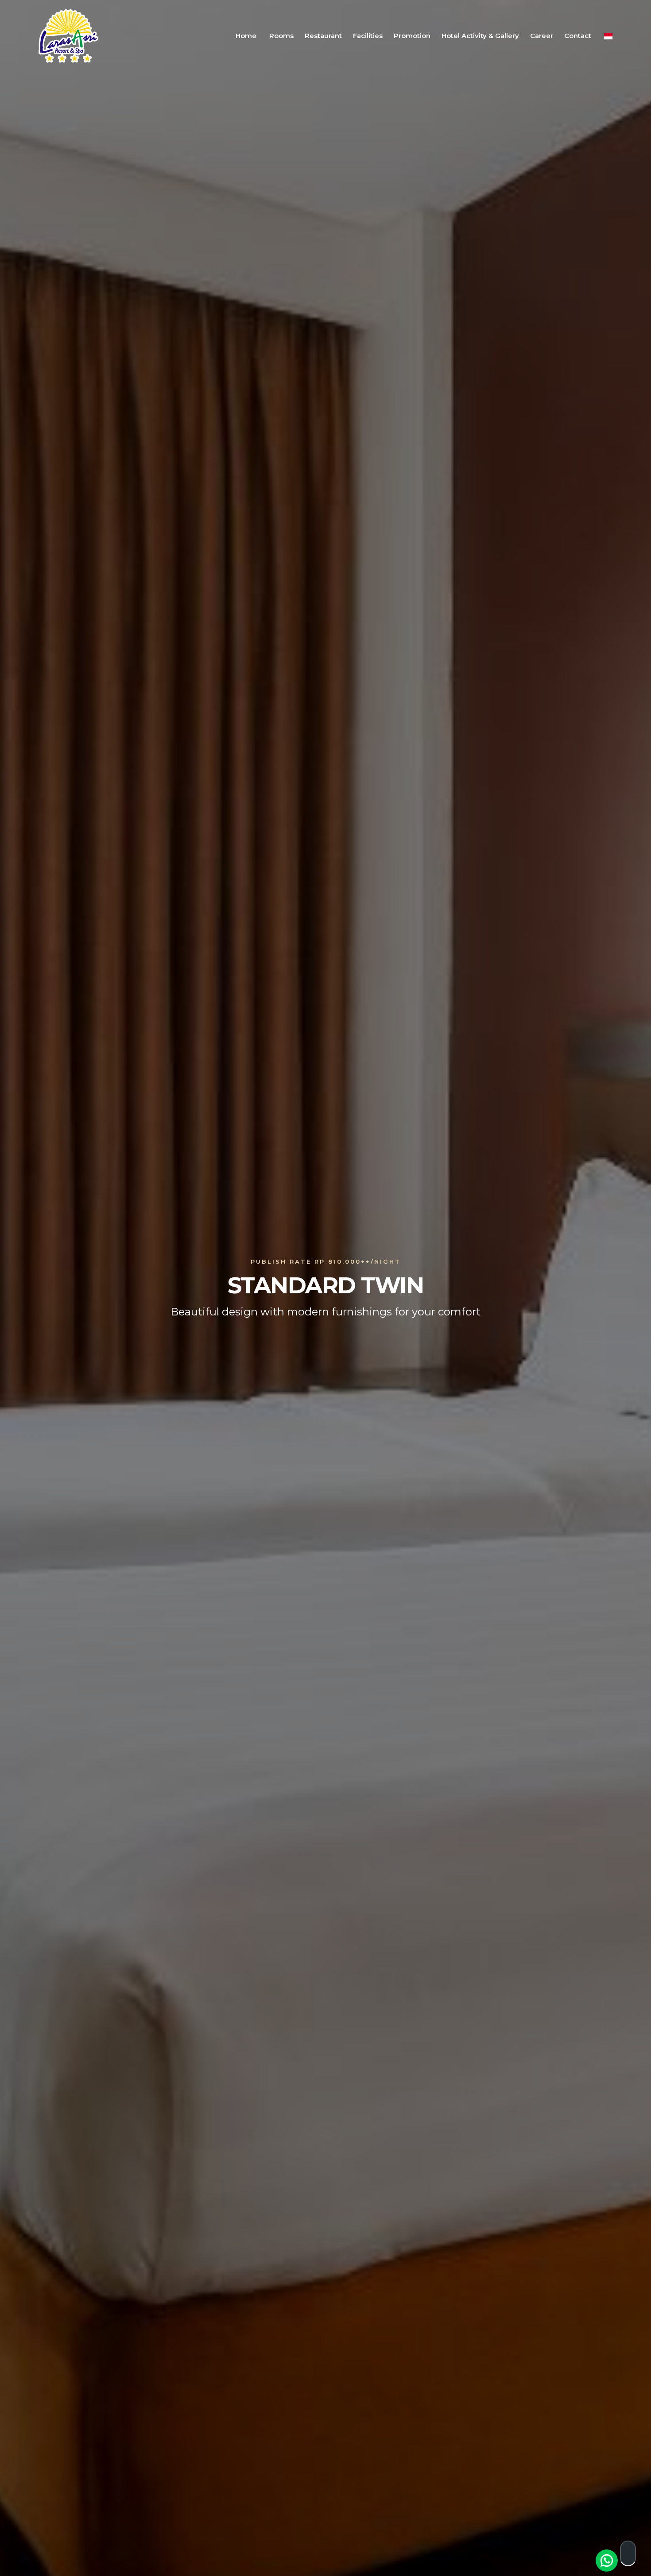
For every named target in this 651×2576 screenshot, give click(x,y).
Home (246, 36)
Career (542, 36)
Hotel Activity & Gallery (480, 36)
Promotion (412, 36)
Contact (578, 36)
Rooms (281, 36)
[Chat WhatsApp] (607, 2561)
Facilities (368, 36)
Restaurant (323, 36)
